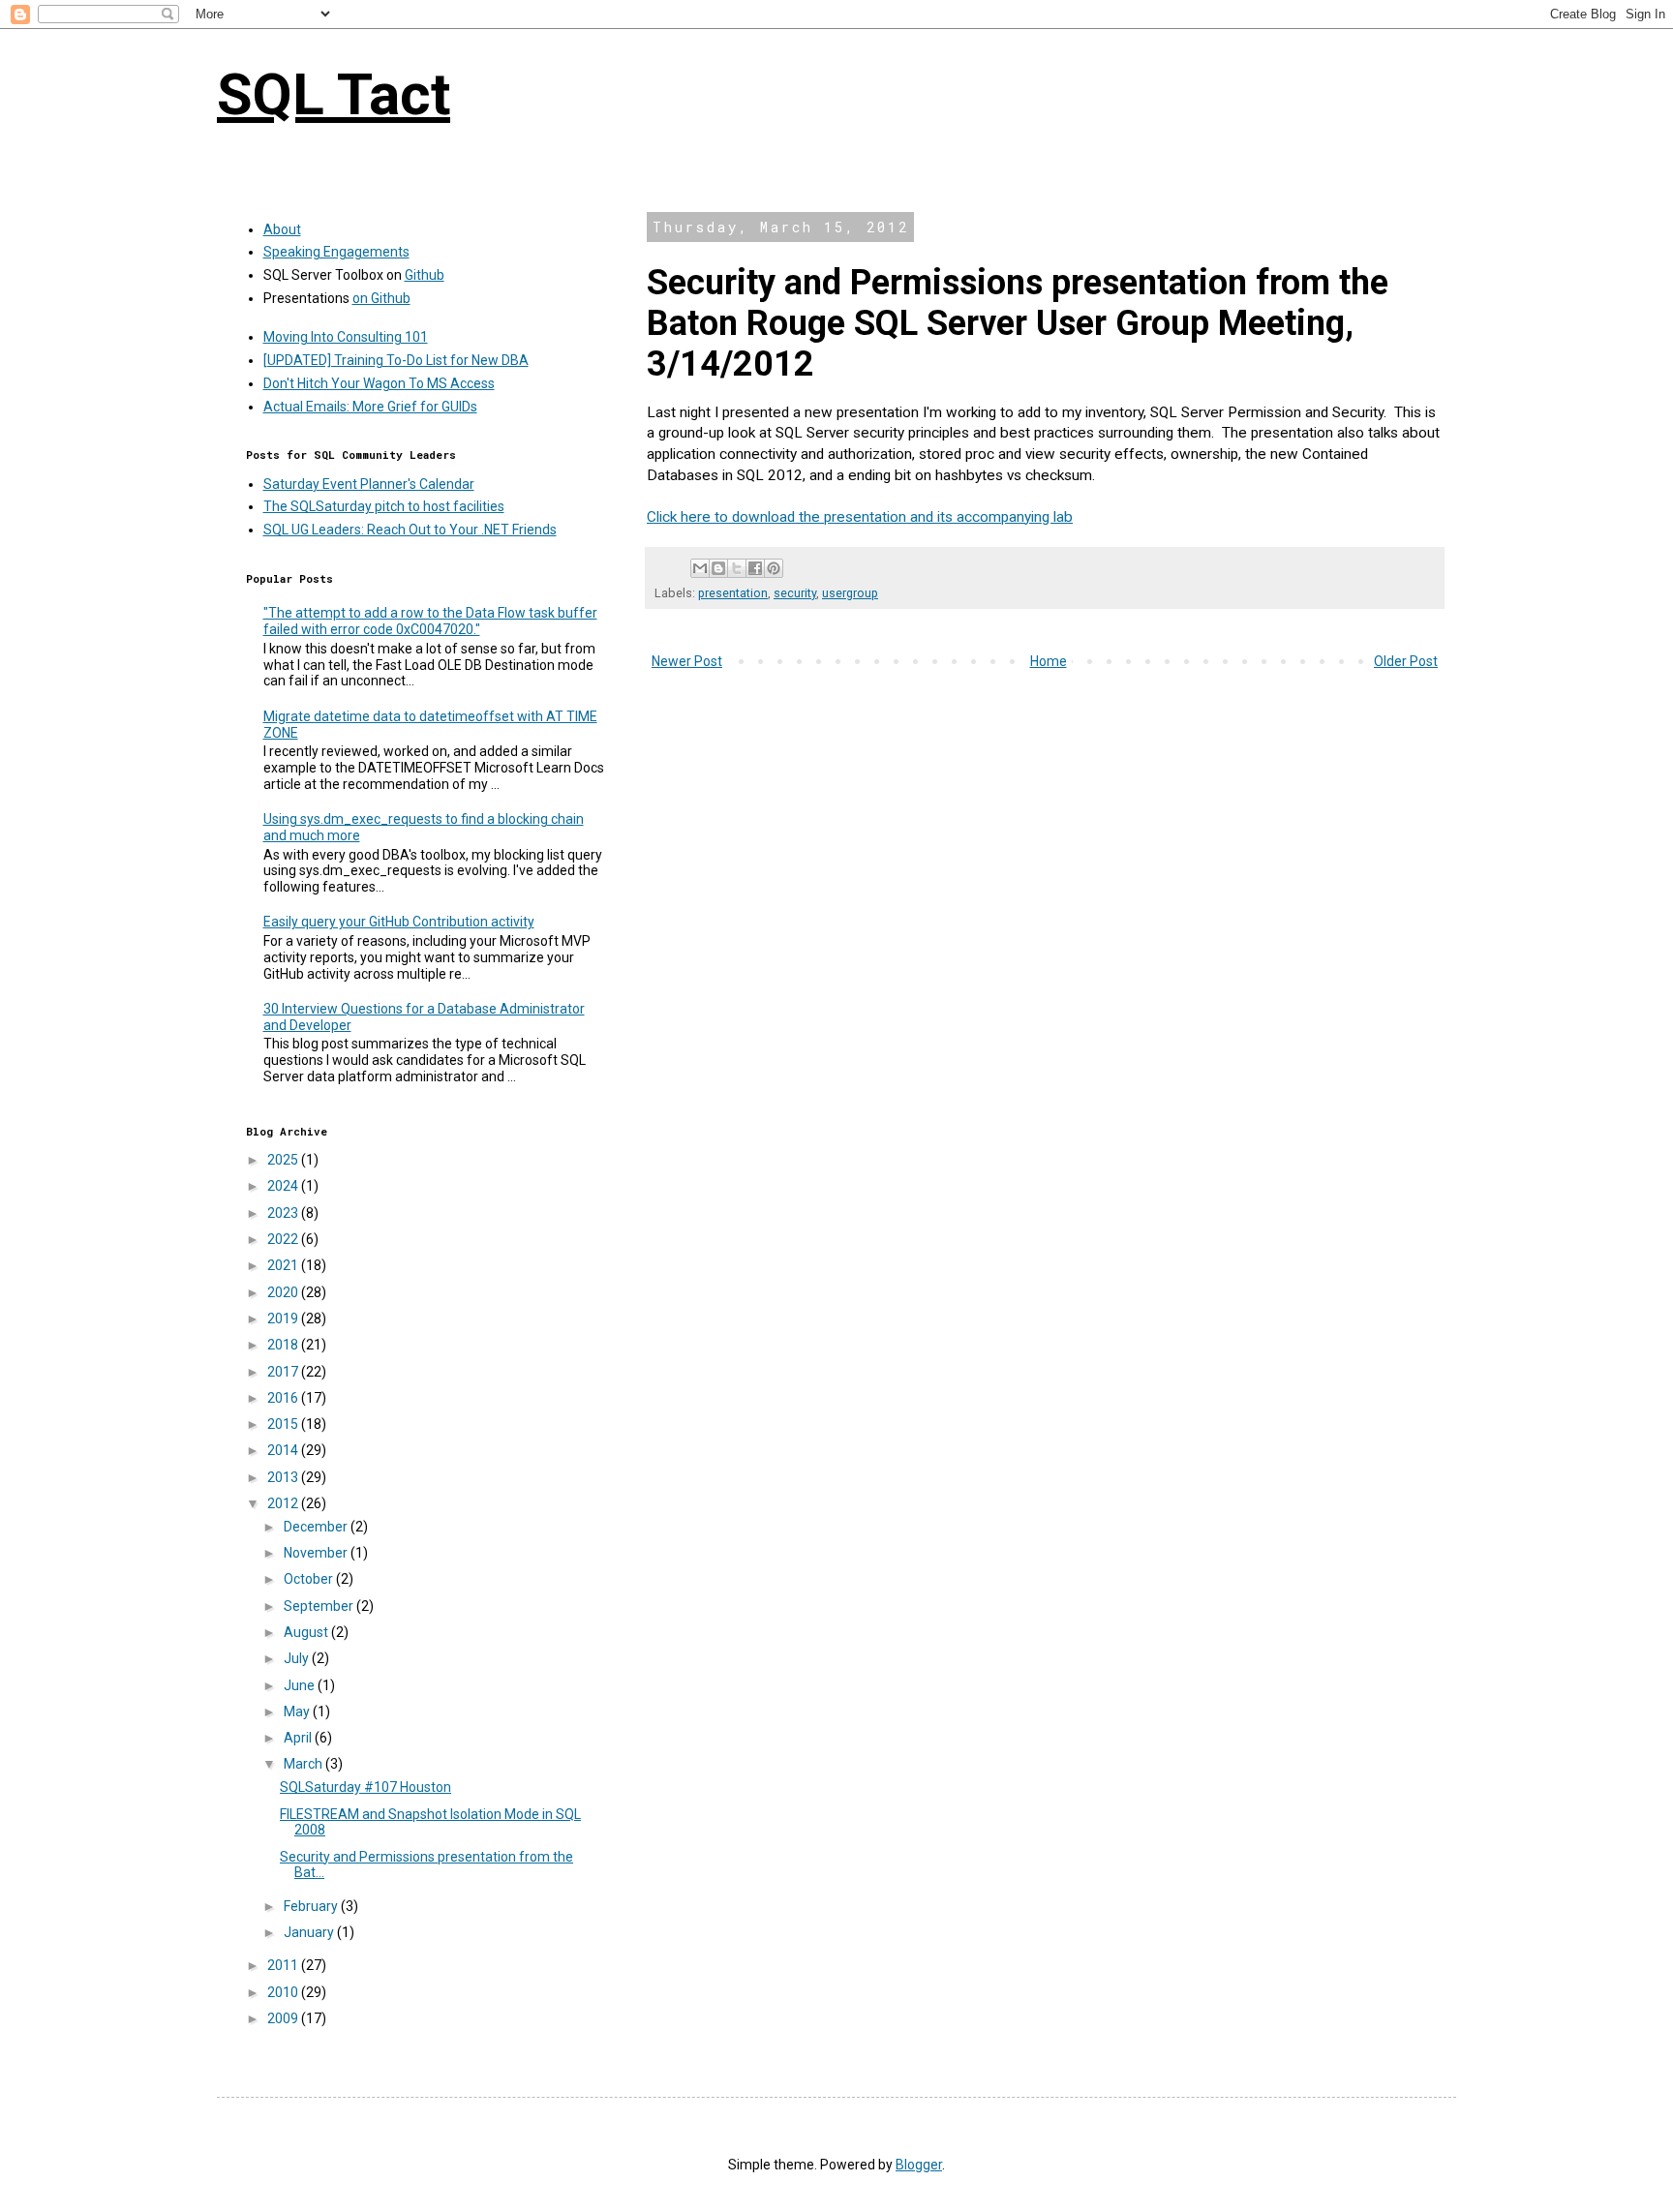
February (312, 1906)
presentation (733, 593)
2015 (284, 1424)
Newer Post (687, 661)
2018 (284, 1345)
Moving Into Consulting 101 (346, 337)
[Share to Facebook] (755, 568)
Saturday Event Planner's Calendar (369, 484)
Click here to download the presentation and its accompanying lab (860, 517)
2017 (284, 1372)
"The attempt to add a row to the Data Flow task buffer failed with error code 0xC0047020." (430, 621)
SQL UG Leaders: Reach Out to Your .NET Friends (410, 530)
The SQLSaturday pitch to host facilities (384, 506)
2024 (284, 1186)
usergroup (850, 593)
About (282, 229)
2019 (284, 1318)
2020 (284, 1292)
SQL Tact (334, 94)
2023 (284, 1213)
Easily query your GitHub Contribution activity (399, 922)
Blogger (919, 2165)
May (298, 1712)
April (299, 1738)
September (320, 1606)
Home (1049, 661)
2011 (284, 1965)
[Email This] (700, 568)
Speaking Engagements (336, 252)
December (317, 1527)
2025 (284, 1160)
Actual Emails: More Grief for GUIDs (370, 407)
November (317, 1553)
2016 (284, 1398)
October (310, 1579)
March (304, 1764)
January (310, 1932)
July (298, 1658)
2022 (284, 1239)
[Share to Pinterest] (774, 568)
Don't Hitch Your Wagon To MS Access (379, 383)
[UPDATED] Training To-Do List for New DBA (396, 360)
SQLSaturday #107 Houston (365, 1787)
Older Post (1406, 661)
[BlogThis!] (718, 568)
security (795, 593)
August (307, 1632)
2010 (284, 1992)
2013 (284, 1477)
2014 (284, 1450)
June (301, 1685)
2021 (284, 1265)
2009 (284, 2018)
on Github (381, 298)
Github (425, 275)
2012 (284, 1503)
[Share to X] (737, 568)
